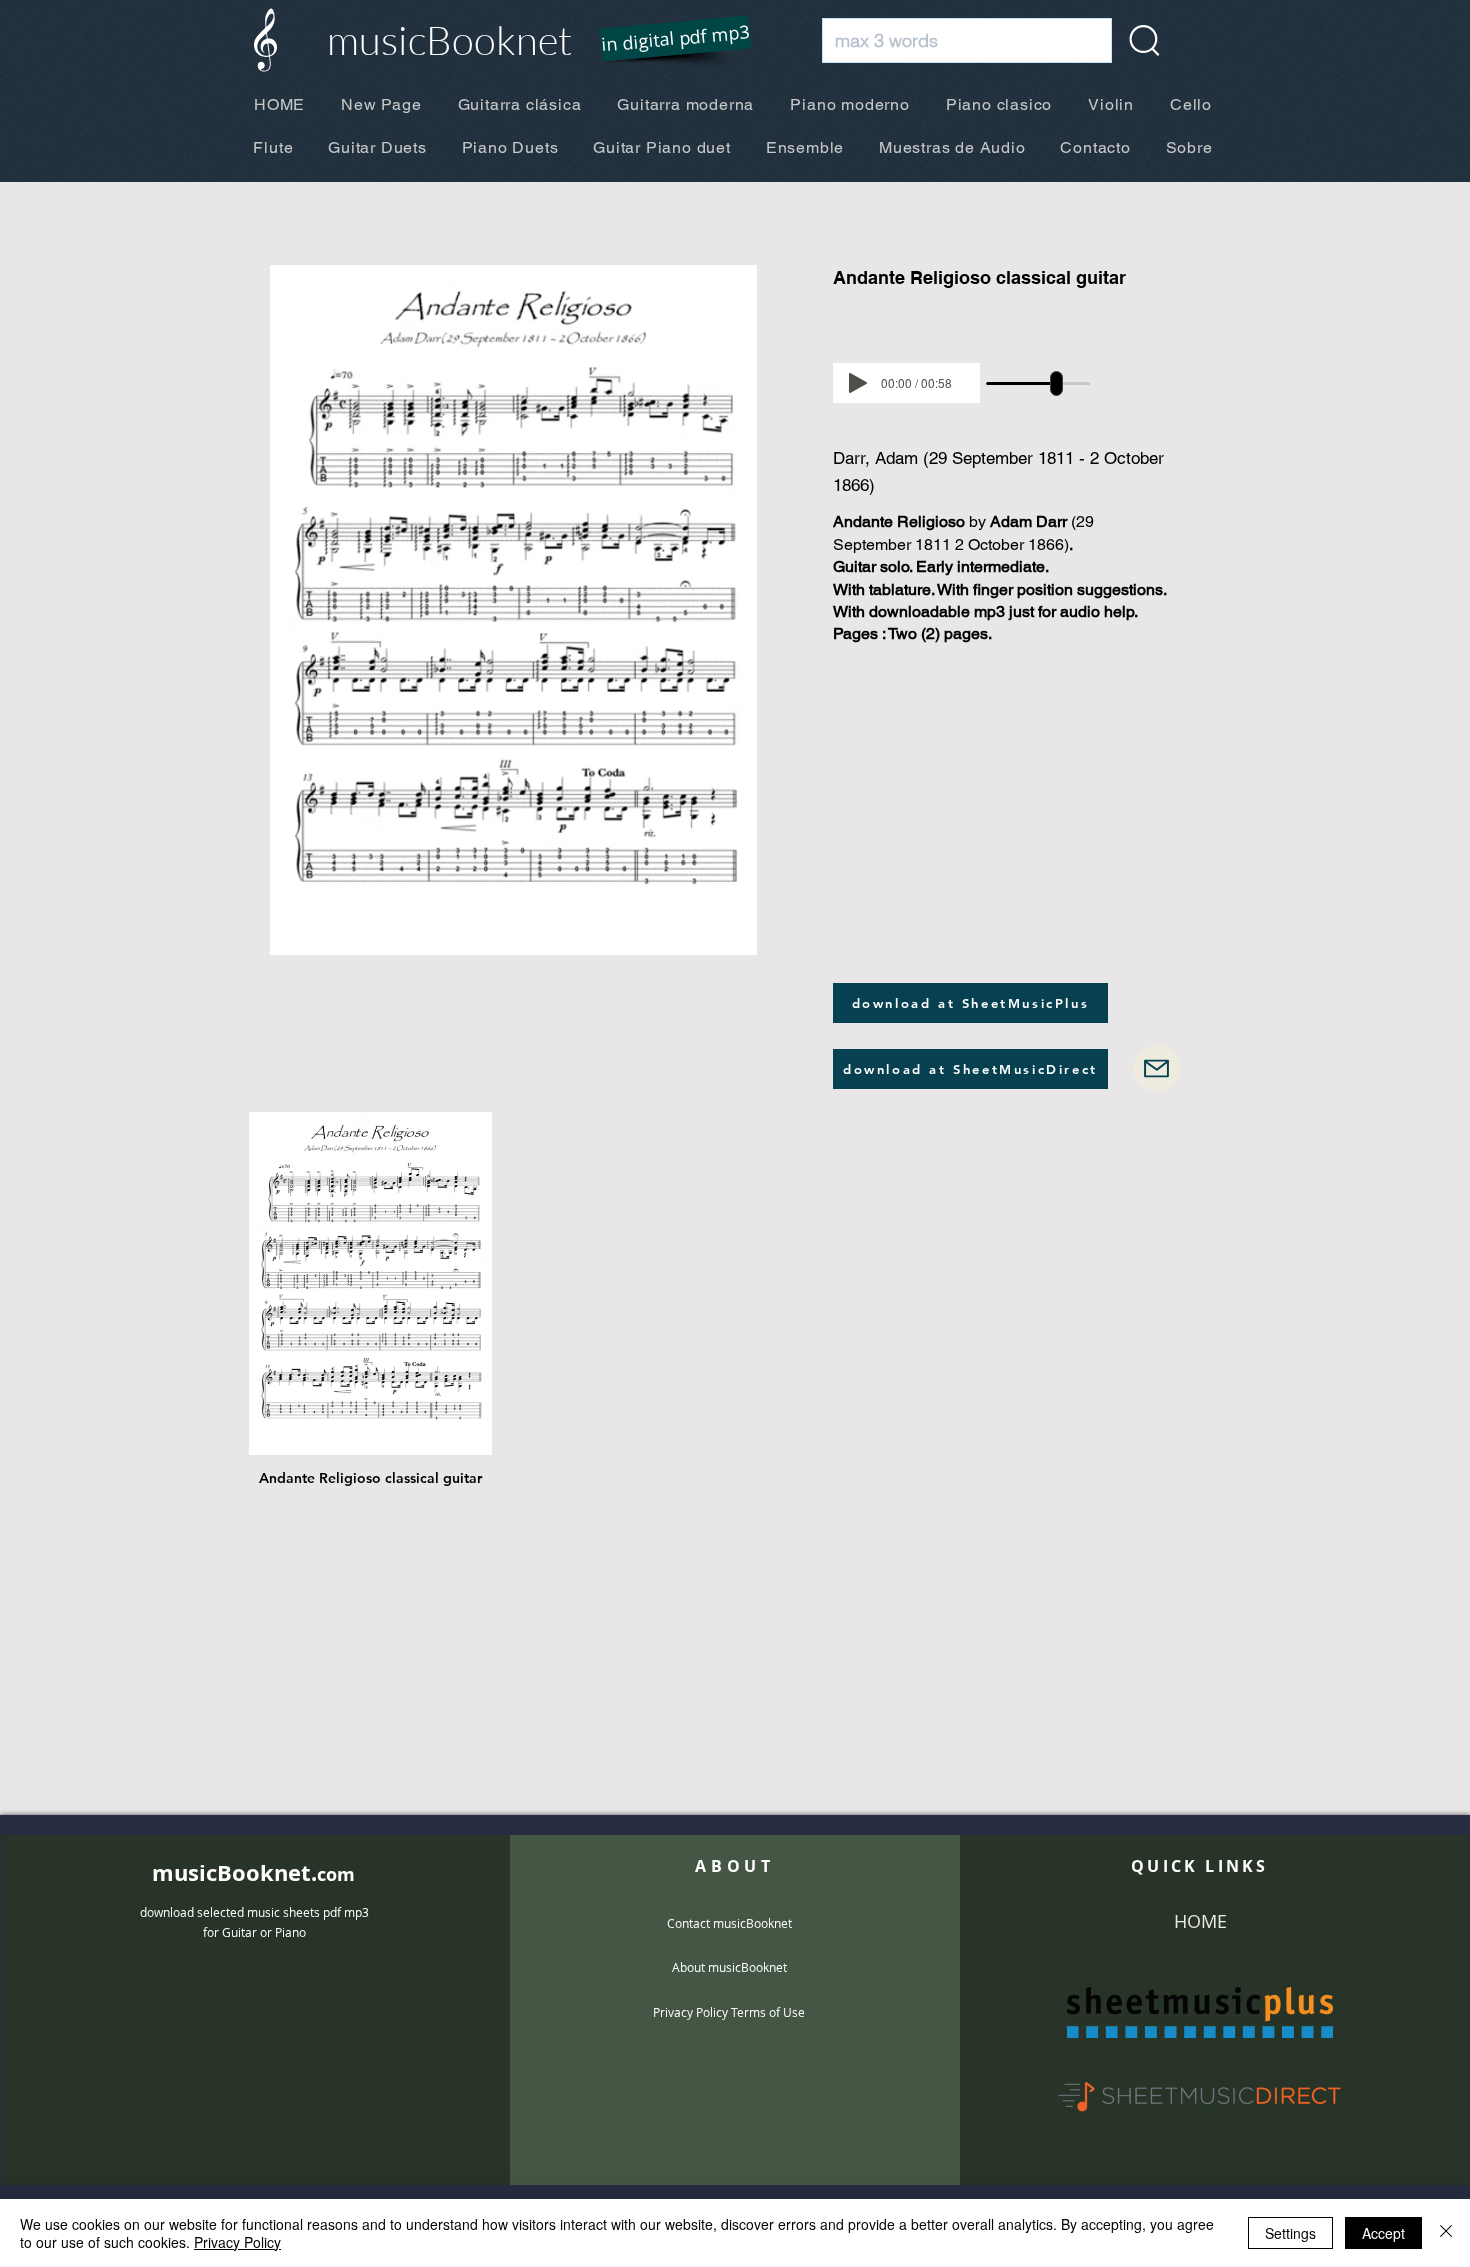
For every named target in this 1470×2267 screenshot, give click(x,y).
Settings (1290, 2233)
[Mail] (1156, 1068)
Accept (1383, 2233)
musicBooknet (449, 39)
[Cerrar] (1446, 2233)
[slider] (1056, 383)
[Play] (858, 383)
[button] (663, 40)
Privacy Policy (237, 2242)
